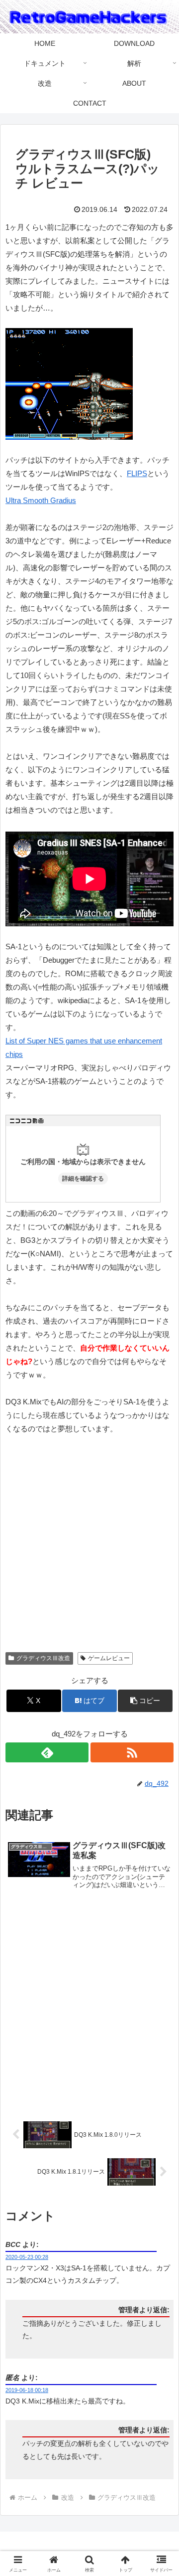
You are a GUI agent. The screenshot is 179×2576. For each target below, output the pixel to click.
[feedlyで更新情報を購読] (47, 1752)
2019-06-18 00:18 (27, 2390)
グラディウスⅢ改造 (43, 1658)
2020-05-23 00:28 (27, 2257)
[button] (160, 1699)
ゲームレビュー (109, 1658)
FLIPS (137, 473)
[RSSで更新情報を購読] (132, 1752)
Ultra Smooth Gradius (41, 500)
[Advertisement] (89, 1547)
